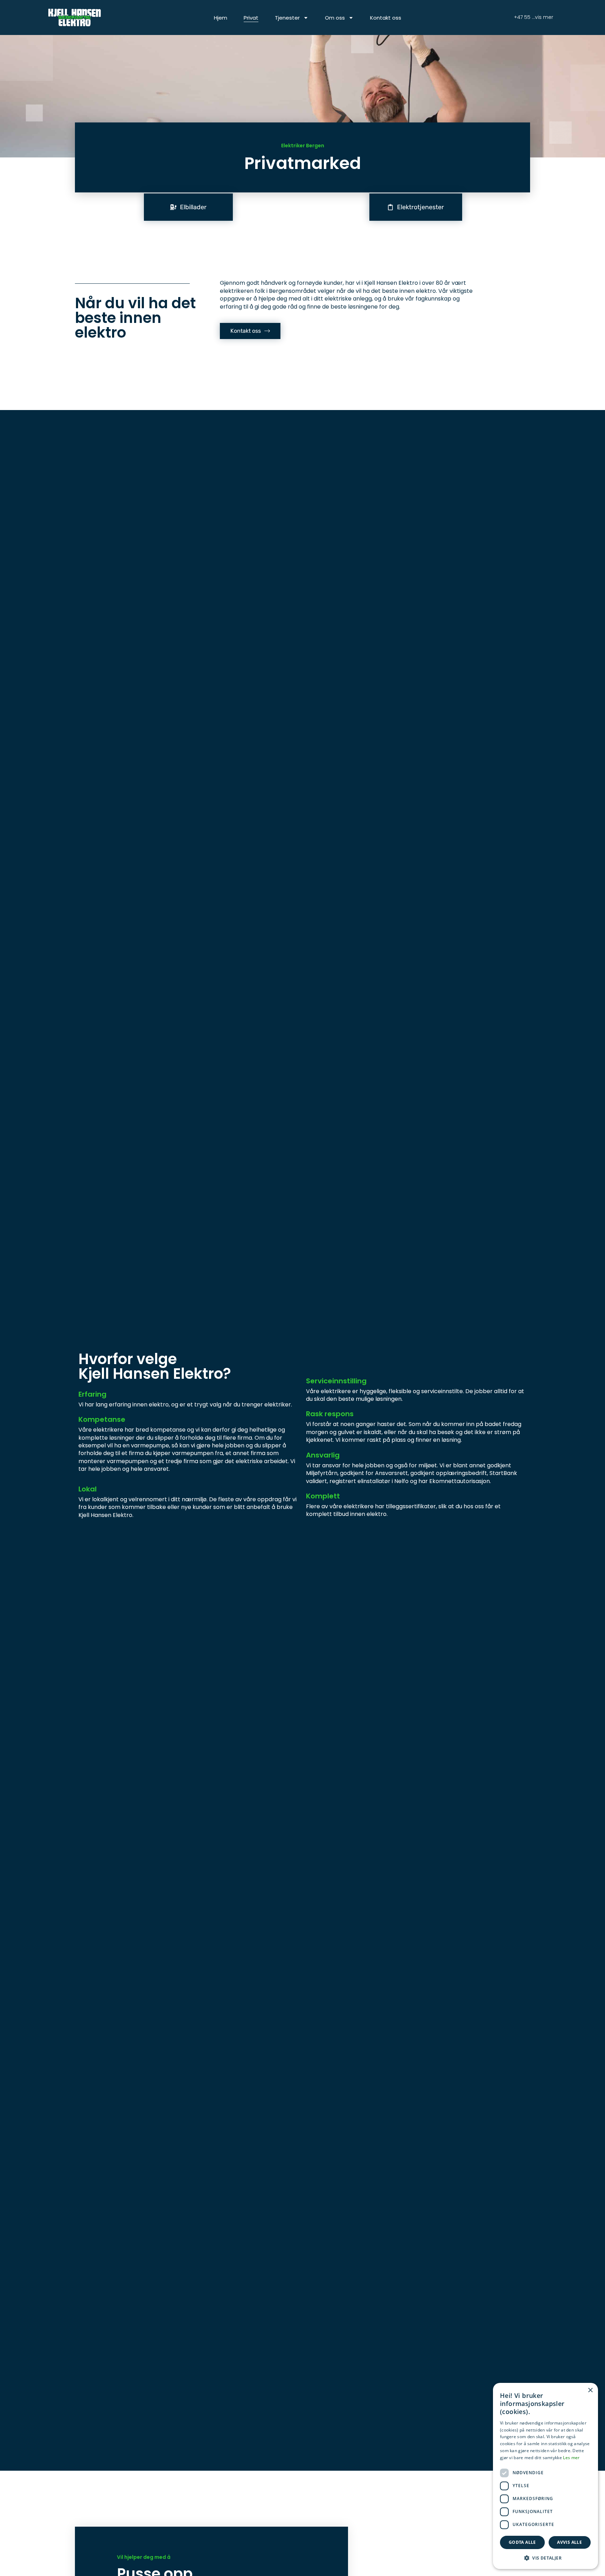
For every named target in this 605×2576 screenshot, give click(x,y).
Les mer (571, 2458)
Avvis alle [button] (569, 2542)
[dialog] (545, 2476)
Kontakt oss (386, 18)
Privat (251, 18)
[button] (545, 2558)
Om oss (335, 18)
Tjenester (287, 18)
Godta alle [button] (522, 2542)
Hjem (221, 18)
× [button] (590, 2390)
